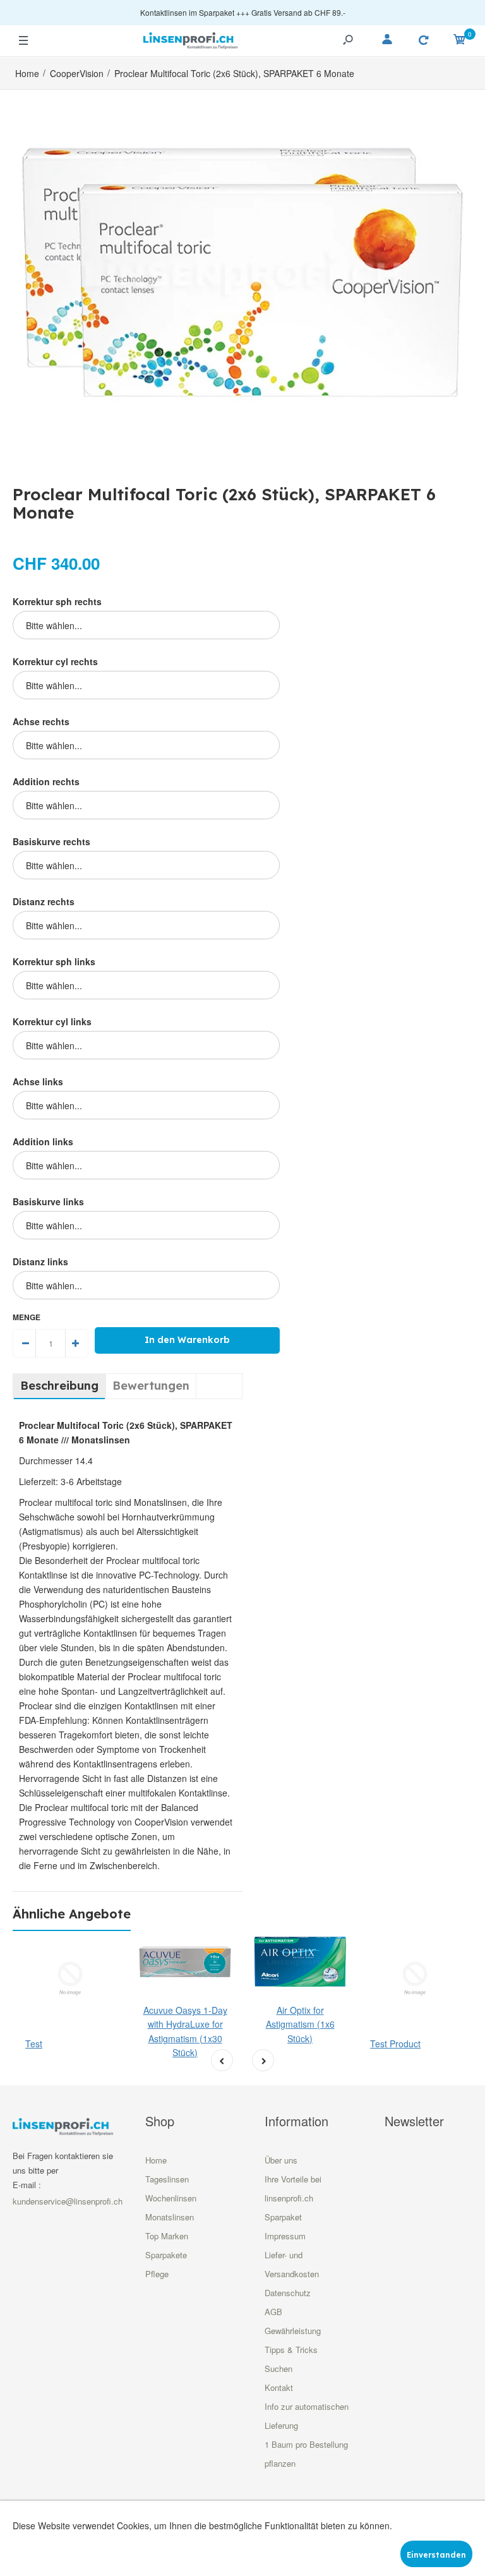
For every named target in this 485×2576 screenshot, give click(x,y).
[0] (460, 41)
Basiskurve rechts (51, 841)
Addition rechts (46, 781)
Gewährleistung (293, 2331)
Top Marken (167, 2236)
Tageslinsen (167, 2179)
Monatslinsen (170, 2217)
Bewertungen (151, 1386)
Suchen (278, 2368)
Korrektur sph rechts (57, 601)
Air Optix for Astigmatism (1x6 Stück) (300, 2024)
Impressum (285, 2236)
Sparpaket (283, 2217)
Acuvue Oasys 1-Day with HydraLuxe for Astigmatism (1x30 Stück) (185, 2031)
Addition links (43, 1141)
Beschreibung (59, 1386)
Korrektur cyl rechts (55, 661)
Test (34, 2043)
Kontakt (279, 2387)
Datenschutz (288, 2293)
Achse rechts (41, 721)
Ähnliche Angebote (72, 1914)
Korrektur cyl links (52, 1021)
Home (156, 2160)
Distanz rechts (44, 901)
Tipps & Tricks (291, 2350)
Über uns (281, 2160)
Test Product (395, 2043)
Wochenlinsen (171, 2198)
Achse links (38, 1081)
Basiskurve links (48, 1201)
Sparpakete (166, 2255)
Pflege (157, 2274)
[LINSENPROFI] (191, 39)
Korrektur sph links (54, 961)
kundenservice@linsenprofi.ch (68, 2201)
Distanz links (40, 1261)
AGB (273, 2312)
